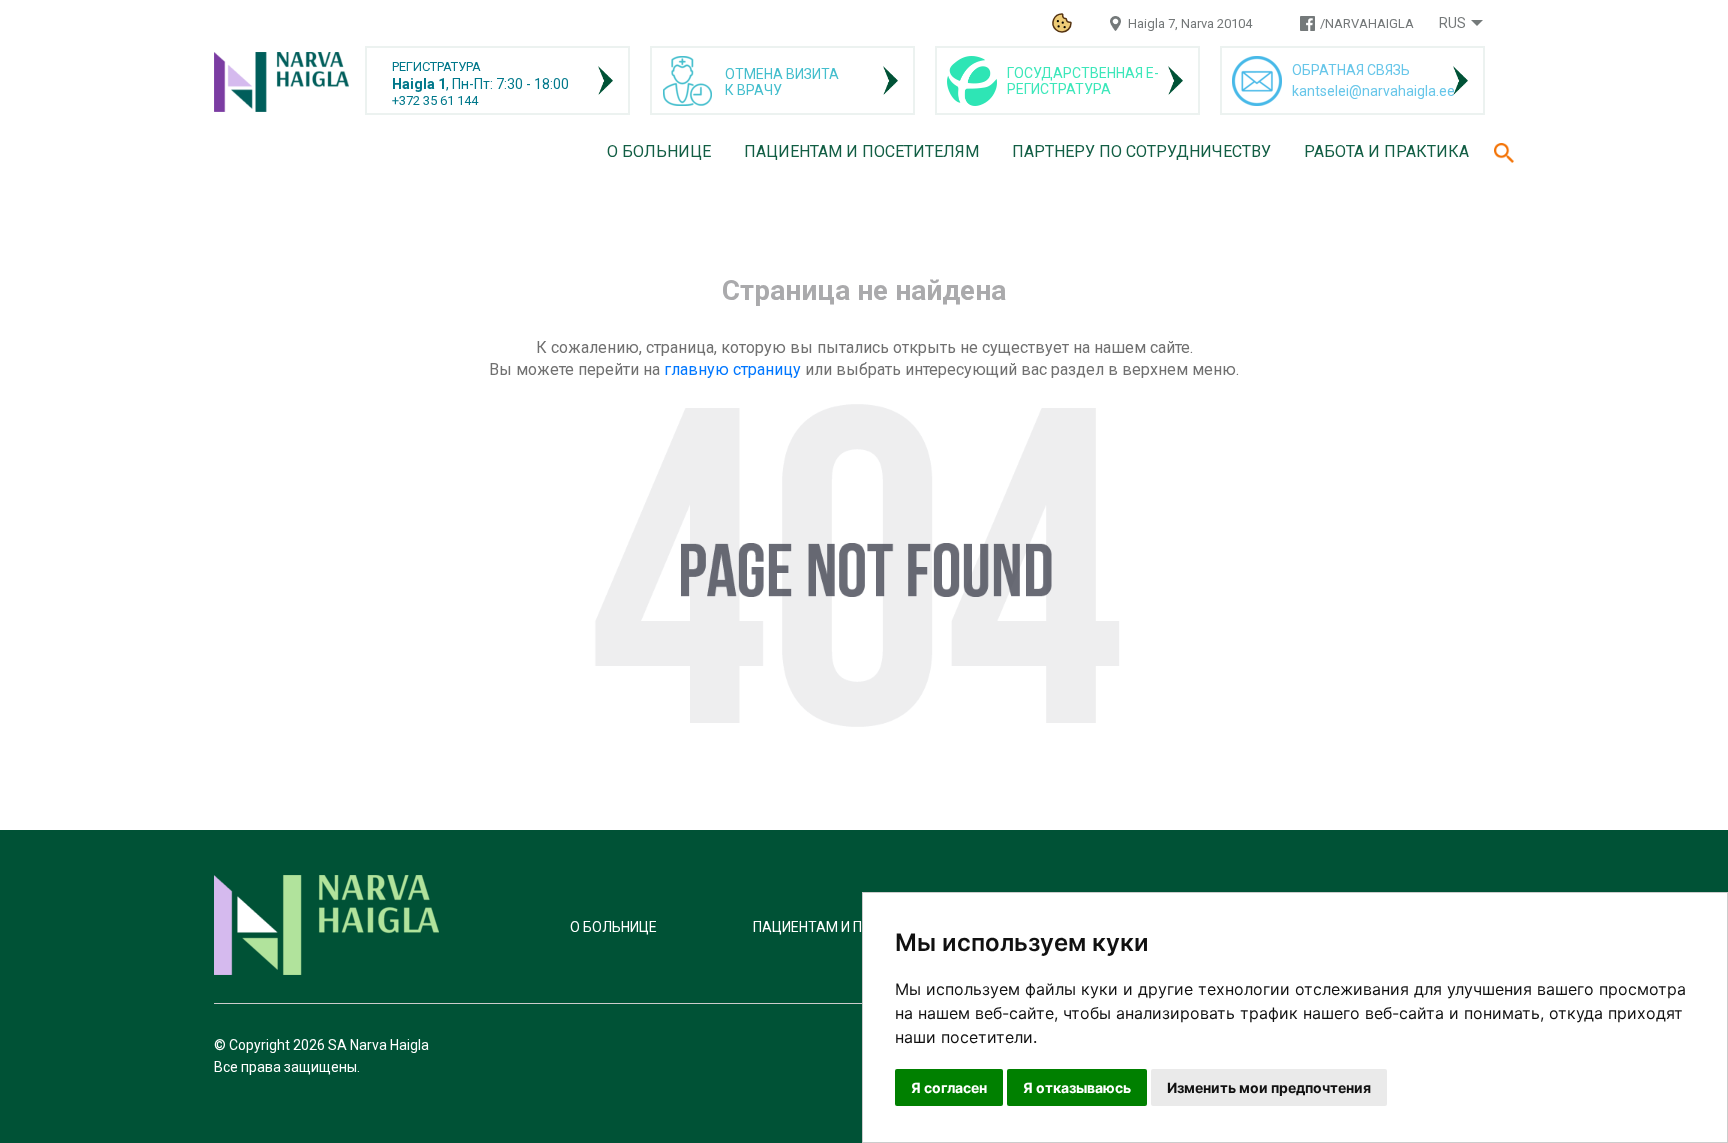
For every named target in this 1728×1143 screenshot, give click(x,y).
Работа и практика (1386, 151)
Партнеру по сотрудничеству (1141, 151)
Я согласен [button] (949, 1087)
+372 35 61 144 (435, 100)
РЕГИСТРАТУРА (436, 66)
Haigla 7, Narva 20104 (1190, 23)
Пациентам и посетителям (861, 151)
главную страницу (732, 369)
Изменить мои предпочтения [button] (1269, 1087)
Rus (1452, 23)
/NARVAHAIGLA (1367, 23)
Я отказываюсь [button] (1077, 1087)
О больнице (659, 151)
